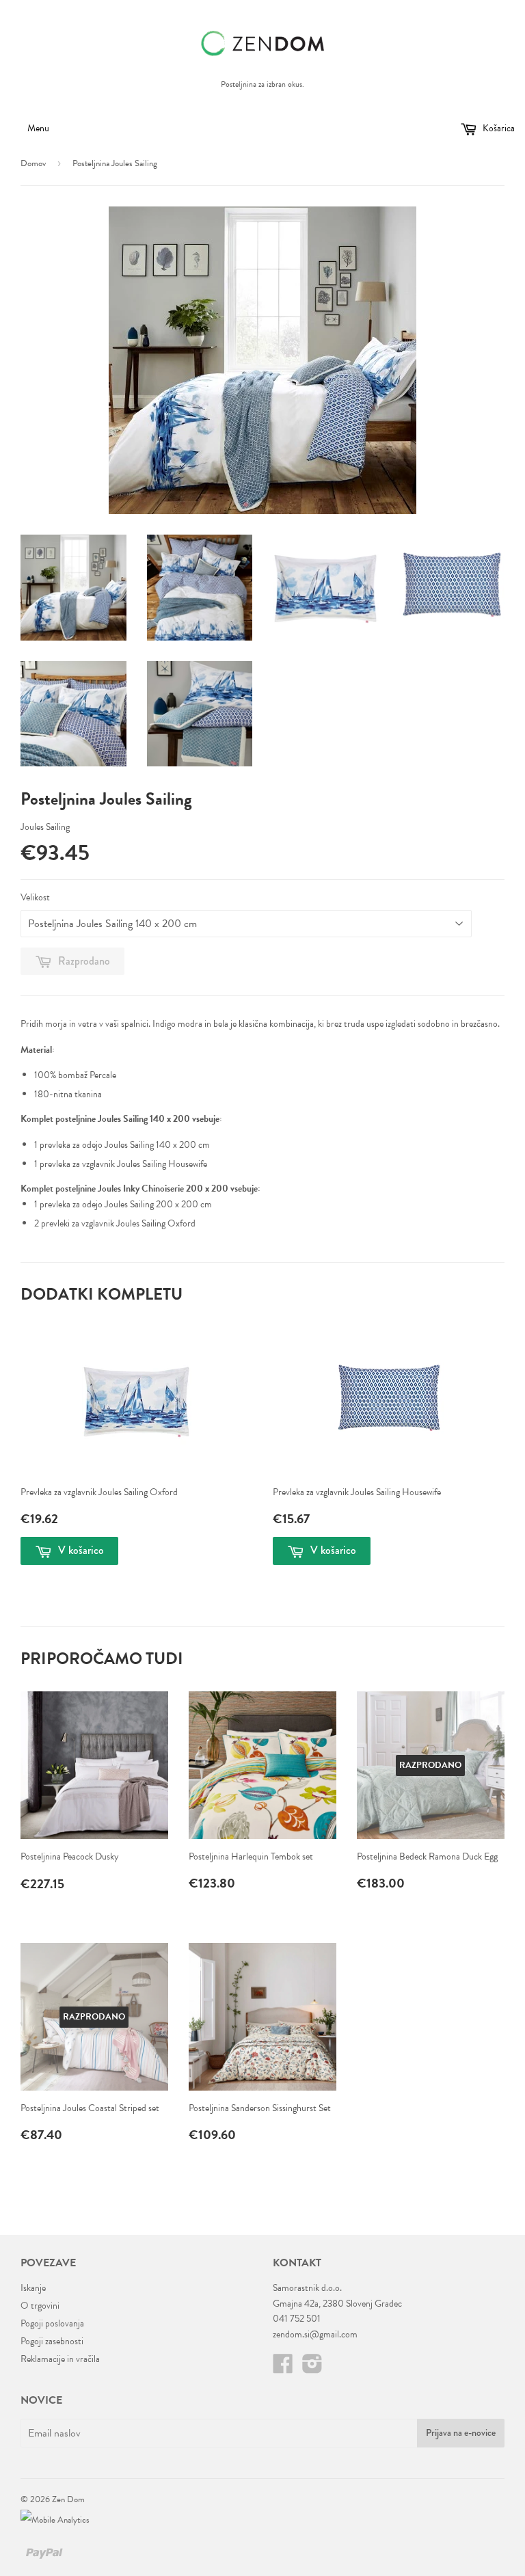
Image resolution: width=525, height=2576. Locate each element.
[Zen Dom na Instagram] (312, 2369)
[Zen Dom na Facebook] (283, 2369)
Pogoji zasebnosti (52, 2341)
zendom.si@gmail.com (315, 2334)
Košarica (498, 128)
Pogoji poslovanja (52, 2323)
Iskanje (33, 2288)
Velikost (35, 897)
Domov (33, 163)
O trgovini (40, 2306)
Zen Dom (68, 2499)
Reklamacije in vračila (60, 2359)
